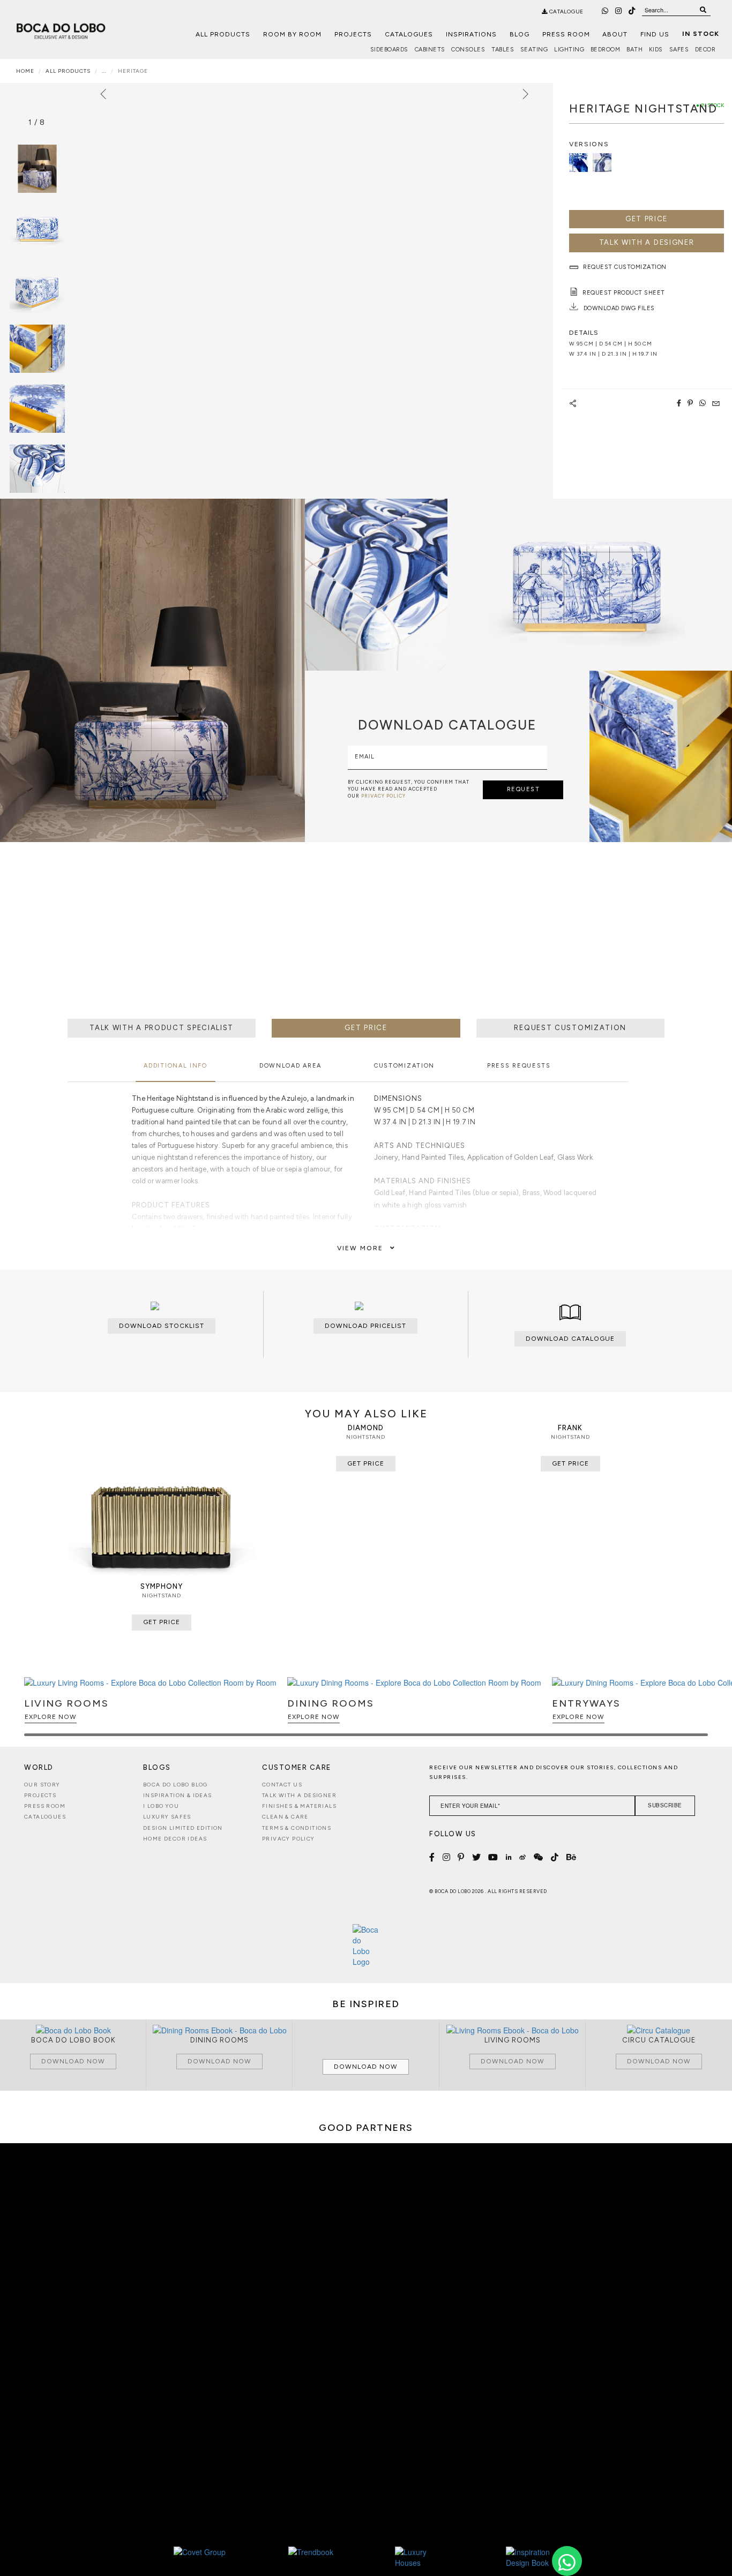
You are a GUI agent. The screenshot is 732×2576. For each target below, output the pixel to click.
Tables (503, 50)
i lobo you (161, 1806)
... (104, 71)
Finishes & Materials (299, 1806)
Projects (353, 34)
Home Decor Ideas (175, 1839)
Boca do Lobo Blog (175, 1785)
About (615, 34)
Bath (634, 50)
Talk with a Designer (299, 1795)
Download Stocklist (162, 1326)
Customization (404, 1066)
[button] (698, 1711)
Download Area (290, 1066)
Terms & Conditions (297, 1828)
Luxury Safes (167, 1817)
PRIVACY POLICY (383, 796)
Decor (705, 50)
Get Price (647, 219)
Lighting (569, 50)
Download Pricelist (365, 1326)
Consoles (468, 50)
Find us (655, 34)
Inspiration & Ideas (178, 1795)
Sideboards (389, 50)
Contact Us (282, 1785)
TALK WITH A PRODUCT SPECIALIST (162, 1028)
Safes (679, 50)
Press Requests (519, 1066)
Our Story (42, 1785)
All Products (223, 34)
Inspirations (471, 34)
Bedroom (606, 50)
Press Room (566, 34)
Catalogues (409, 34)
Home (25, 71)
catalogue (566, 12)
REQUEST (524, 789)
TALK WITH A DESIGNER (647, 242)
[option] (37, 229)
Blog (520, 34)
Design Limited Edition (183, 1828)
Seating (534, 50)
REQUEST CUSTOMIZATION (570, 1028)
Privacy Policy (289, 1839)
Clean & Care (285, 1817)
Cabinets (430, 50)
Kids (656, 50)
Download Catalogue (570, 1339)
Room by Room (292, 34)
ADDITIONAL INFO (175, 1066)
